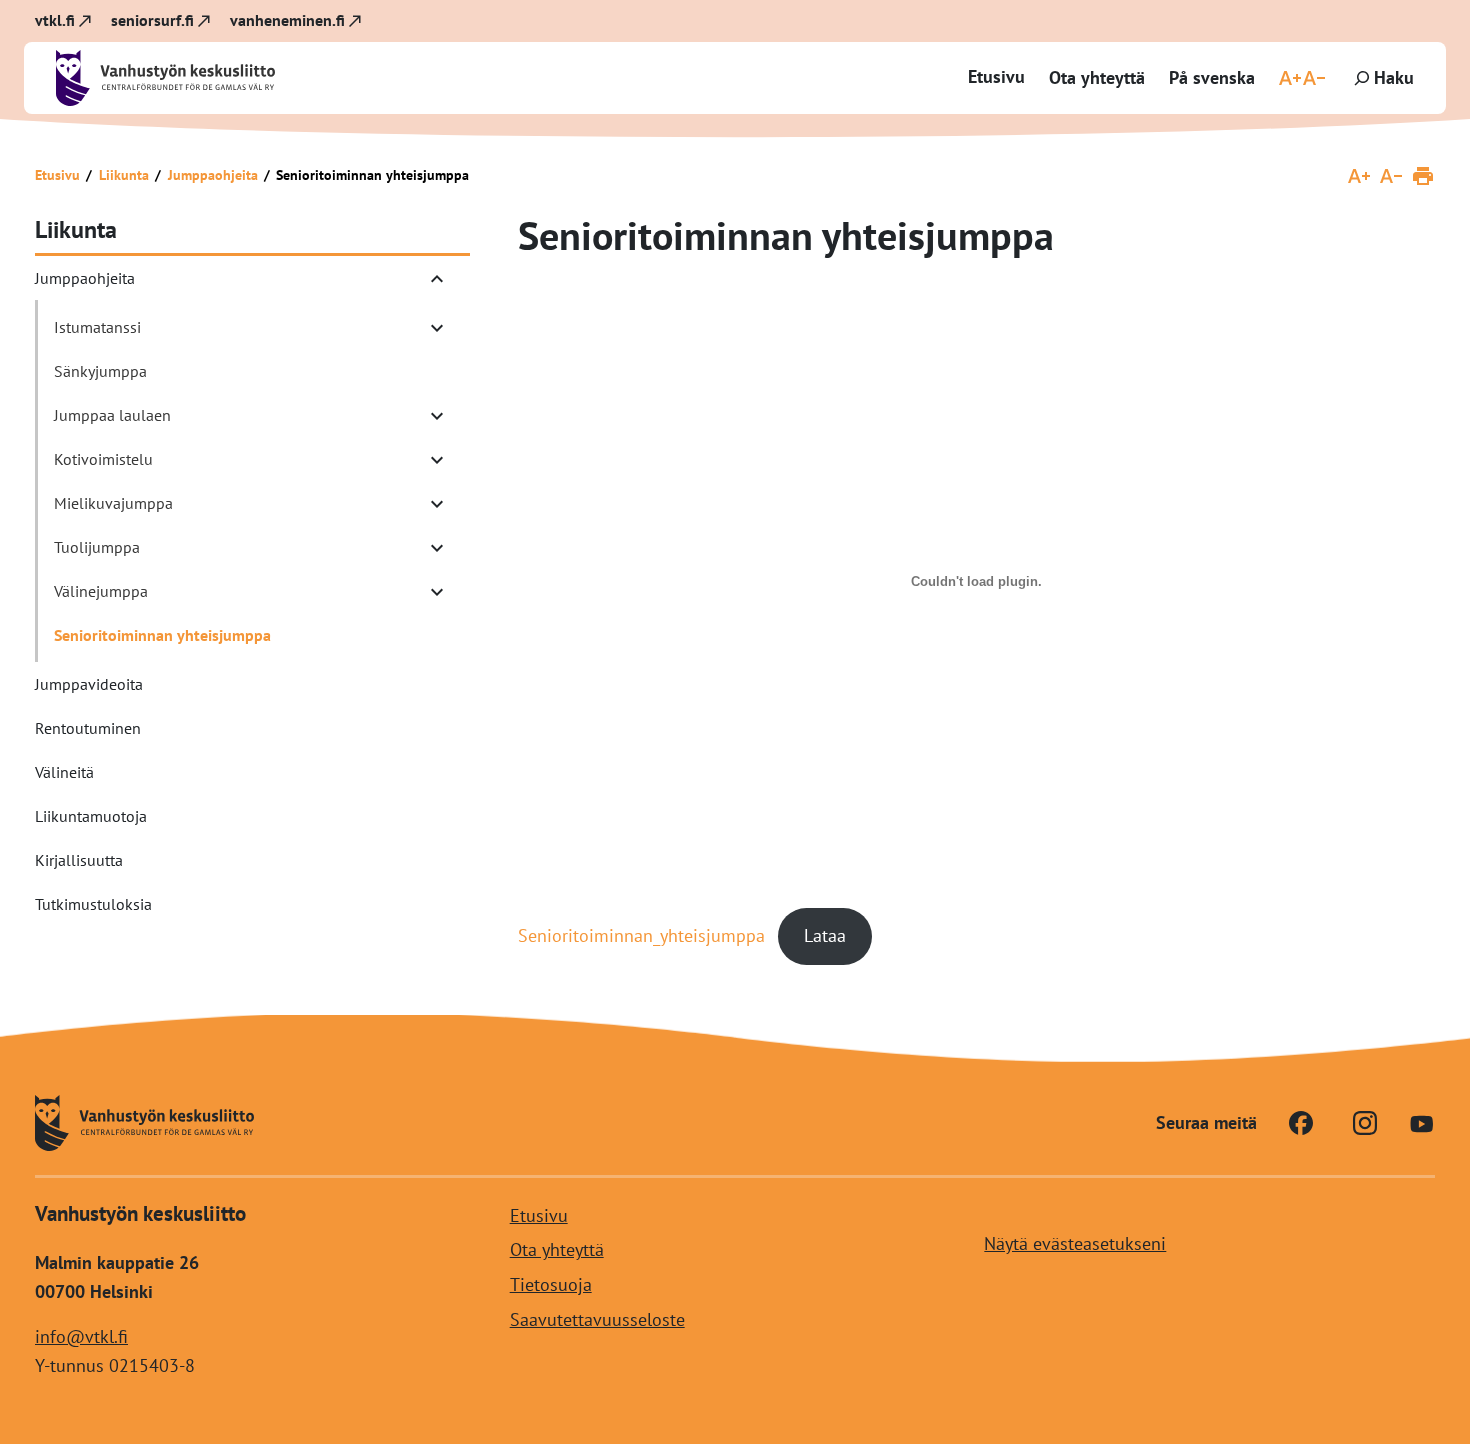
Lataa (825, 935)
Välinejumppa (101, 591)
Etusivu (996, 76)
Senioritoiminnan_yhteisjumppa (641, 935)
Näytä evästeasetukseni (1075, 1243)
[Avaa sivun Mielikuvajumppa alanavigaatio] (437, 504)
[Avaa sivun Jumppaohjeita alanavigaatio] (437, 279)
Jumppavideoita (89, 684)
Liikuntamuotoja (91, 816)
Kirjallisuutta (79, 860)
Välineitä (64, 772)
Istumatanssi (97, 327)
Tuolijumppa (97, 547)
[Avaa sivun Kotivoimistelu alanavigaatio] (437, 460)
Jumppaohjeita (213, 175)
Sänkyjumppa (100, 371)
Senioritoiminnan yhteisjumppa (162, 635)
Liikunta (124, 175)
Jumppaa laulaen (112, 415)
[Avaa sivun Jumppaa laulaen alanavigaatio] (437, 416)
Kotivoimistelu (103, 459)
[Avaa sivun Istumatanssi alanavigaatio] (437, 328)
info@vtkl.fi (81, 1336)
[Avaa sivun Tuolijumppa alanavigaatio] (437, 548)
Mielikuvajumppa (113, 503)
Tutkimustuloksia (93, 904)
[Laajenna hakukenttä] (1382, 78)
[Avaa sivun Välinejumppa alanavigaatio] (437, 592)
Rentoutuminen (88, 728)
